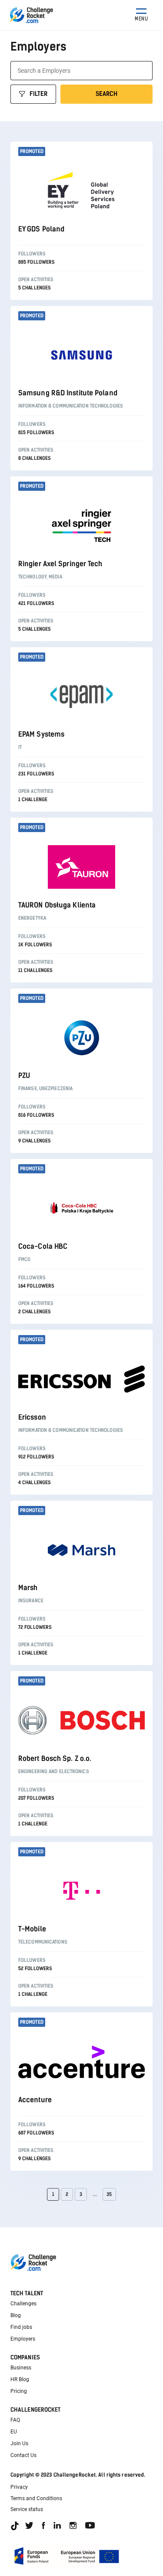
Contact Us (23, 2455)
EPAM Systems (41, 734)
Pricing (19, 2391)
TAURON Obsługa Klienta (57, 905)
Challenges (23, 2304)
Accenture (35, 2100)
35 (109, 2194)
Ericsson (32, 1417)
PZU (24, 1076)
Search (106, 94)
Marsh (28, 1588)
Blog (16, 2315)
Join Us (19, 2443)
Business (21, 2368)
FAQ (15, 2420)
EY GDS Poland (41, 229)
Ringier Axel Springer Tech (60, 564)
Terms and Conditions (36, 2498)
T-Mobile (32, 1929)
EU (14, 2432)
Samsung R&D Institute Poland (68, 393)
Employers (23, 2339)
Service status (27, 2509)
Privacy (19, 2487)
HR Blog (20, 2379)
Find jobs (21, 2327)
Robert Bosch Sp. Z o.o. (55, 1759)
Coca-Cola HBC (43, 1246)
